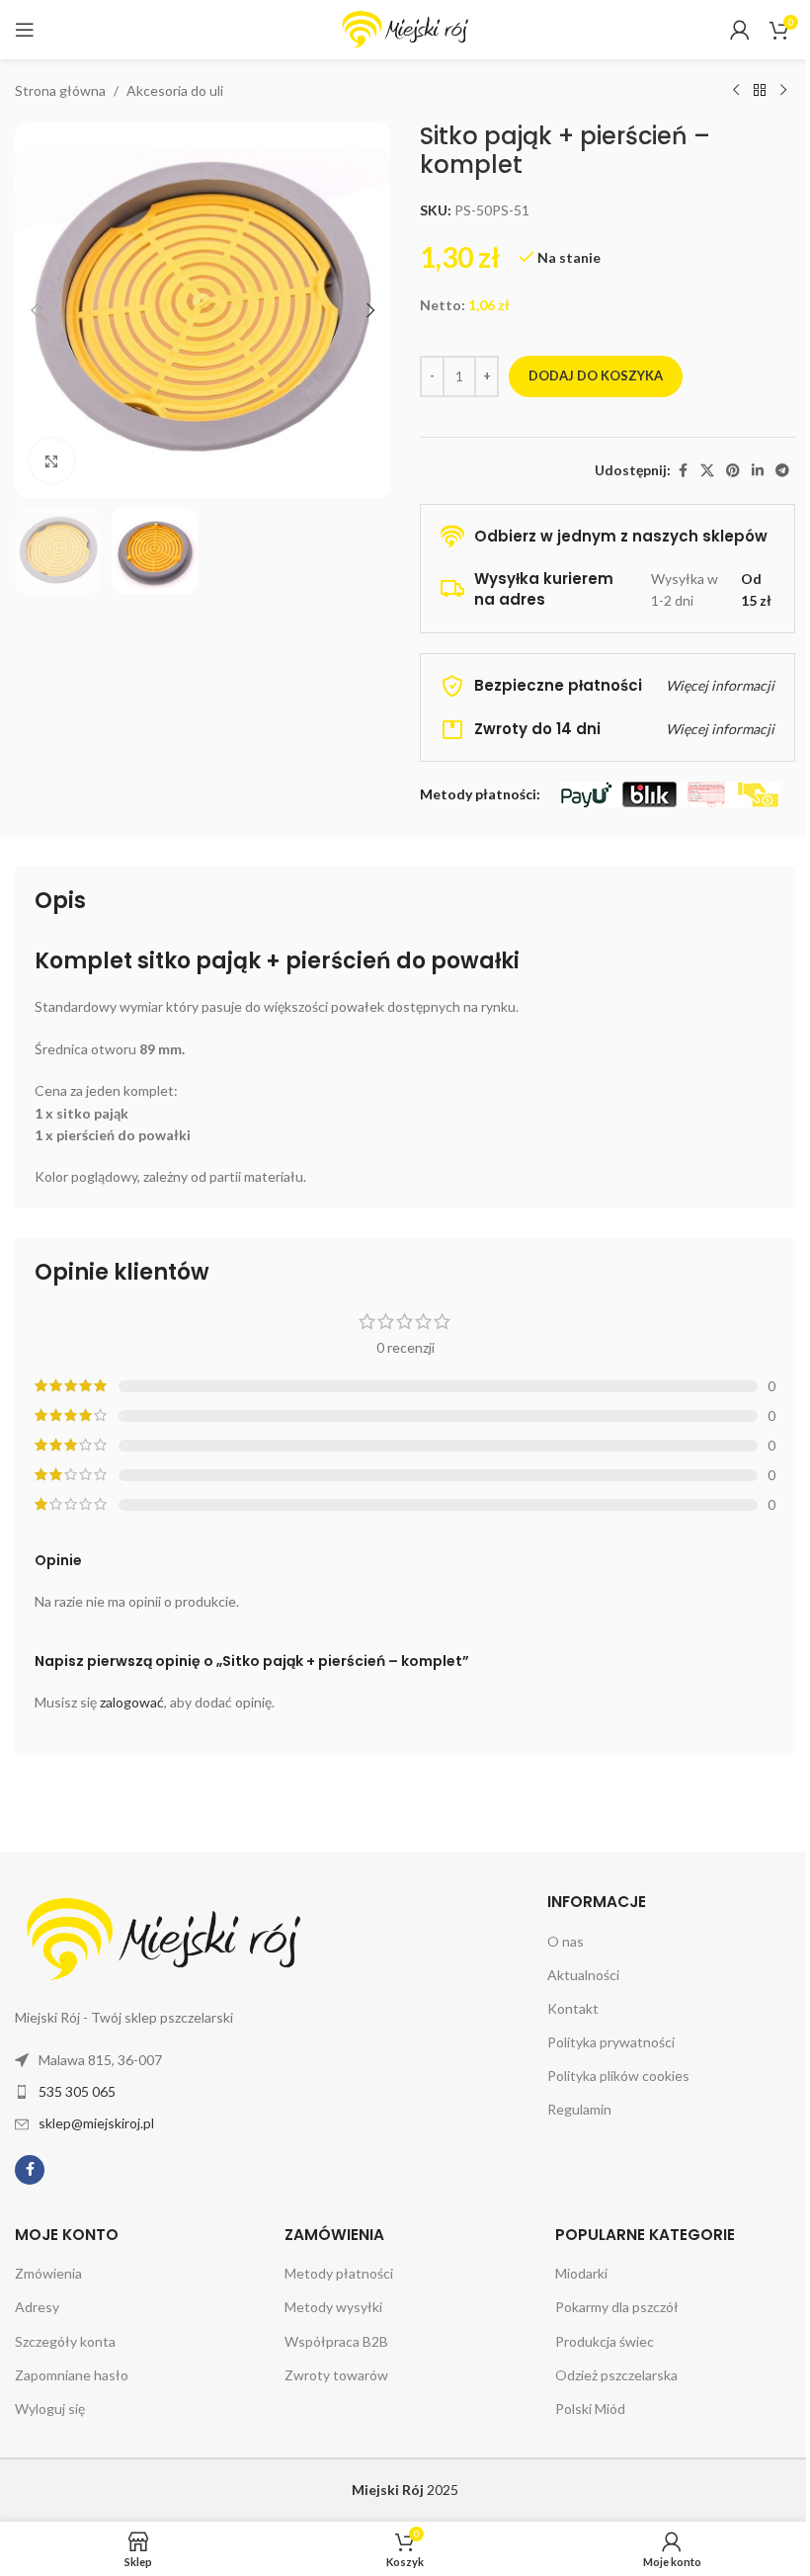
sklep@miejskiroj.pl (96, 2123)
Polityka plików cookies (618, 2076)
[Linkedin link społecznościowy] (758, 471)
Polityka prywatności (611, 2042)
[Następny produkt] (783, 91)
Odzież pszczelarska (616, 2375)
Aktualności (583, 1975)
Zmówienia (48, 2273)
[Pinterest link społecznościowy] (733, 471)
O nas (566, 1941)
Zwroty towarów (336, 2375)
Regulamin (579, 2109)
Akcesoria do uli (175, 90)
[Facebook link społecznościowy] (683, 471)
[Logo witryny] (405, 28)
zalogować (132, 1702)
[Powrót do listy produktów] (760, 91)
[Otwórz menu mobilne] (25, 30)
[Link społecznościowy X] (707, 471)
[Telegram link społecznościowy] (782, 471)
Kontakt (573, 2008)
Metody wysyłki (333, 2307)
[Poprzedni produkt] (736, 91)
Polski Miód (590, 2409)
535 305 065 (77, 2091)
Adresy (37, 2307)
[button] (35, 310)
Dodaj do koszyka (596, 375)
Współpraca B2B (336, 2341)
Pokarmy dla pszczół (617, 2307)
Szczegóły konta (65, 2341)
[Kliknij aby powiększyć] (52, 461)
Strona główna (60, 90)
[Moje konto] (740, 30)
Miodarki (581, 2273)
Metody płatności (339, 2273)
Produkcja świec (605, 2341)
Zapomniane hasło (72, 2375)
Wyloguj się (50, 2409)
